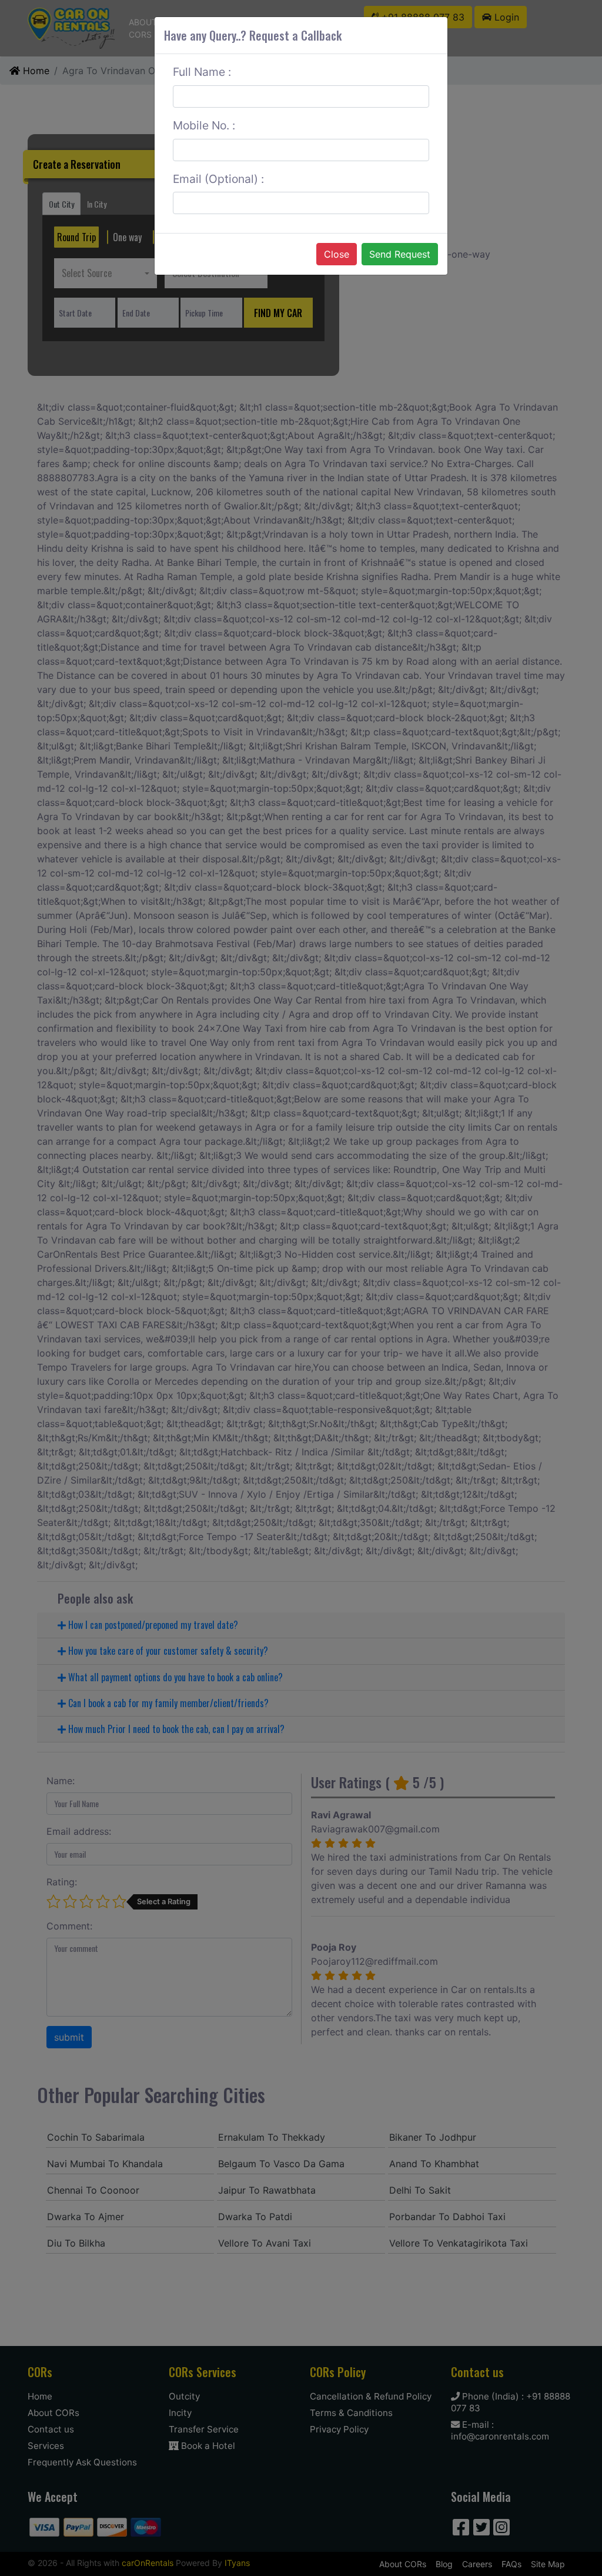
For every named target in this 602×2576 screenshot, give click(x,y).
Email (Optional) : (218, 179)
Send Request (400, 254)
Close (337, 254)
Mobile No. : (204, 125)
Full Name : (202, 72)
